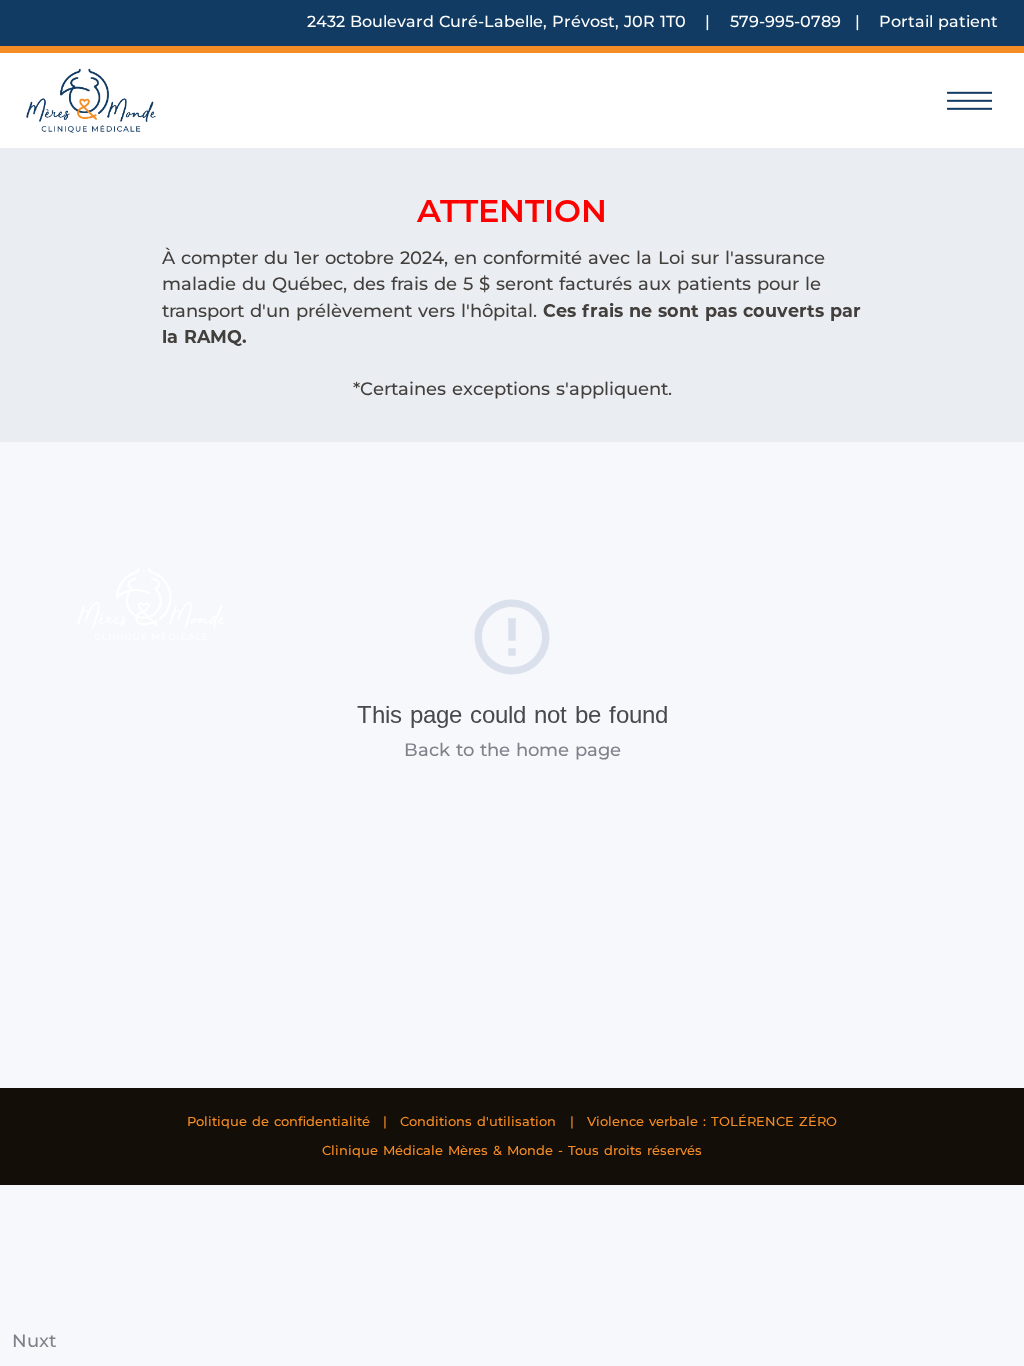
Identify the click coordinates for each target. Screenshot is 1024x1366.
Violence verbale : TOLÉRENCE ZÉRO (712, 1121)
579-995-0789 (785, 21)
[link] (91, 100)
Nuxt (34, 1340)
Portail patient (938, 21)
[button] (969, 100)
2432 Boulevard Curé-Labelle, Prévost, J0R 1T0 (499, 21)
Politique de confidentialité (278, 1121)
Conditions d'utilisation (478, 1121)
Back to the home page (512, 749)
